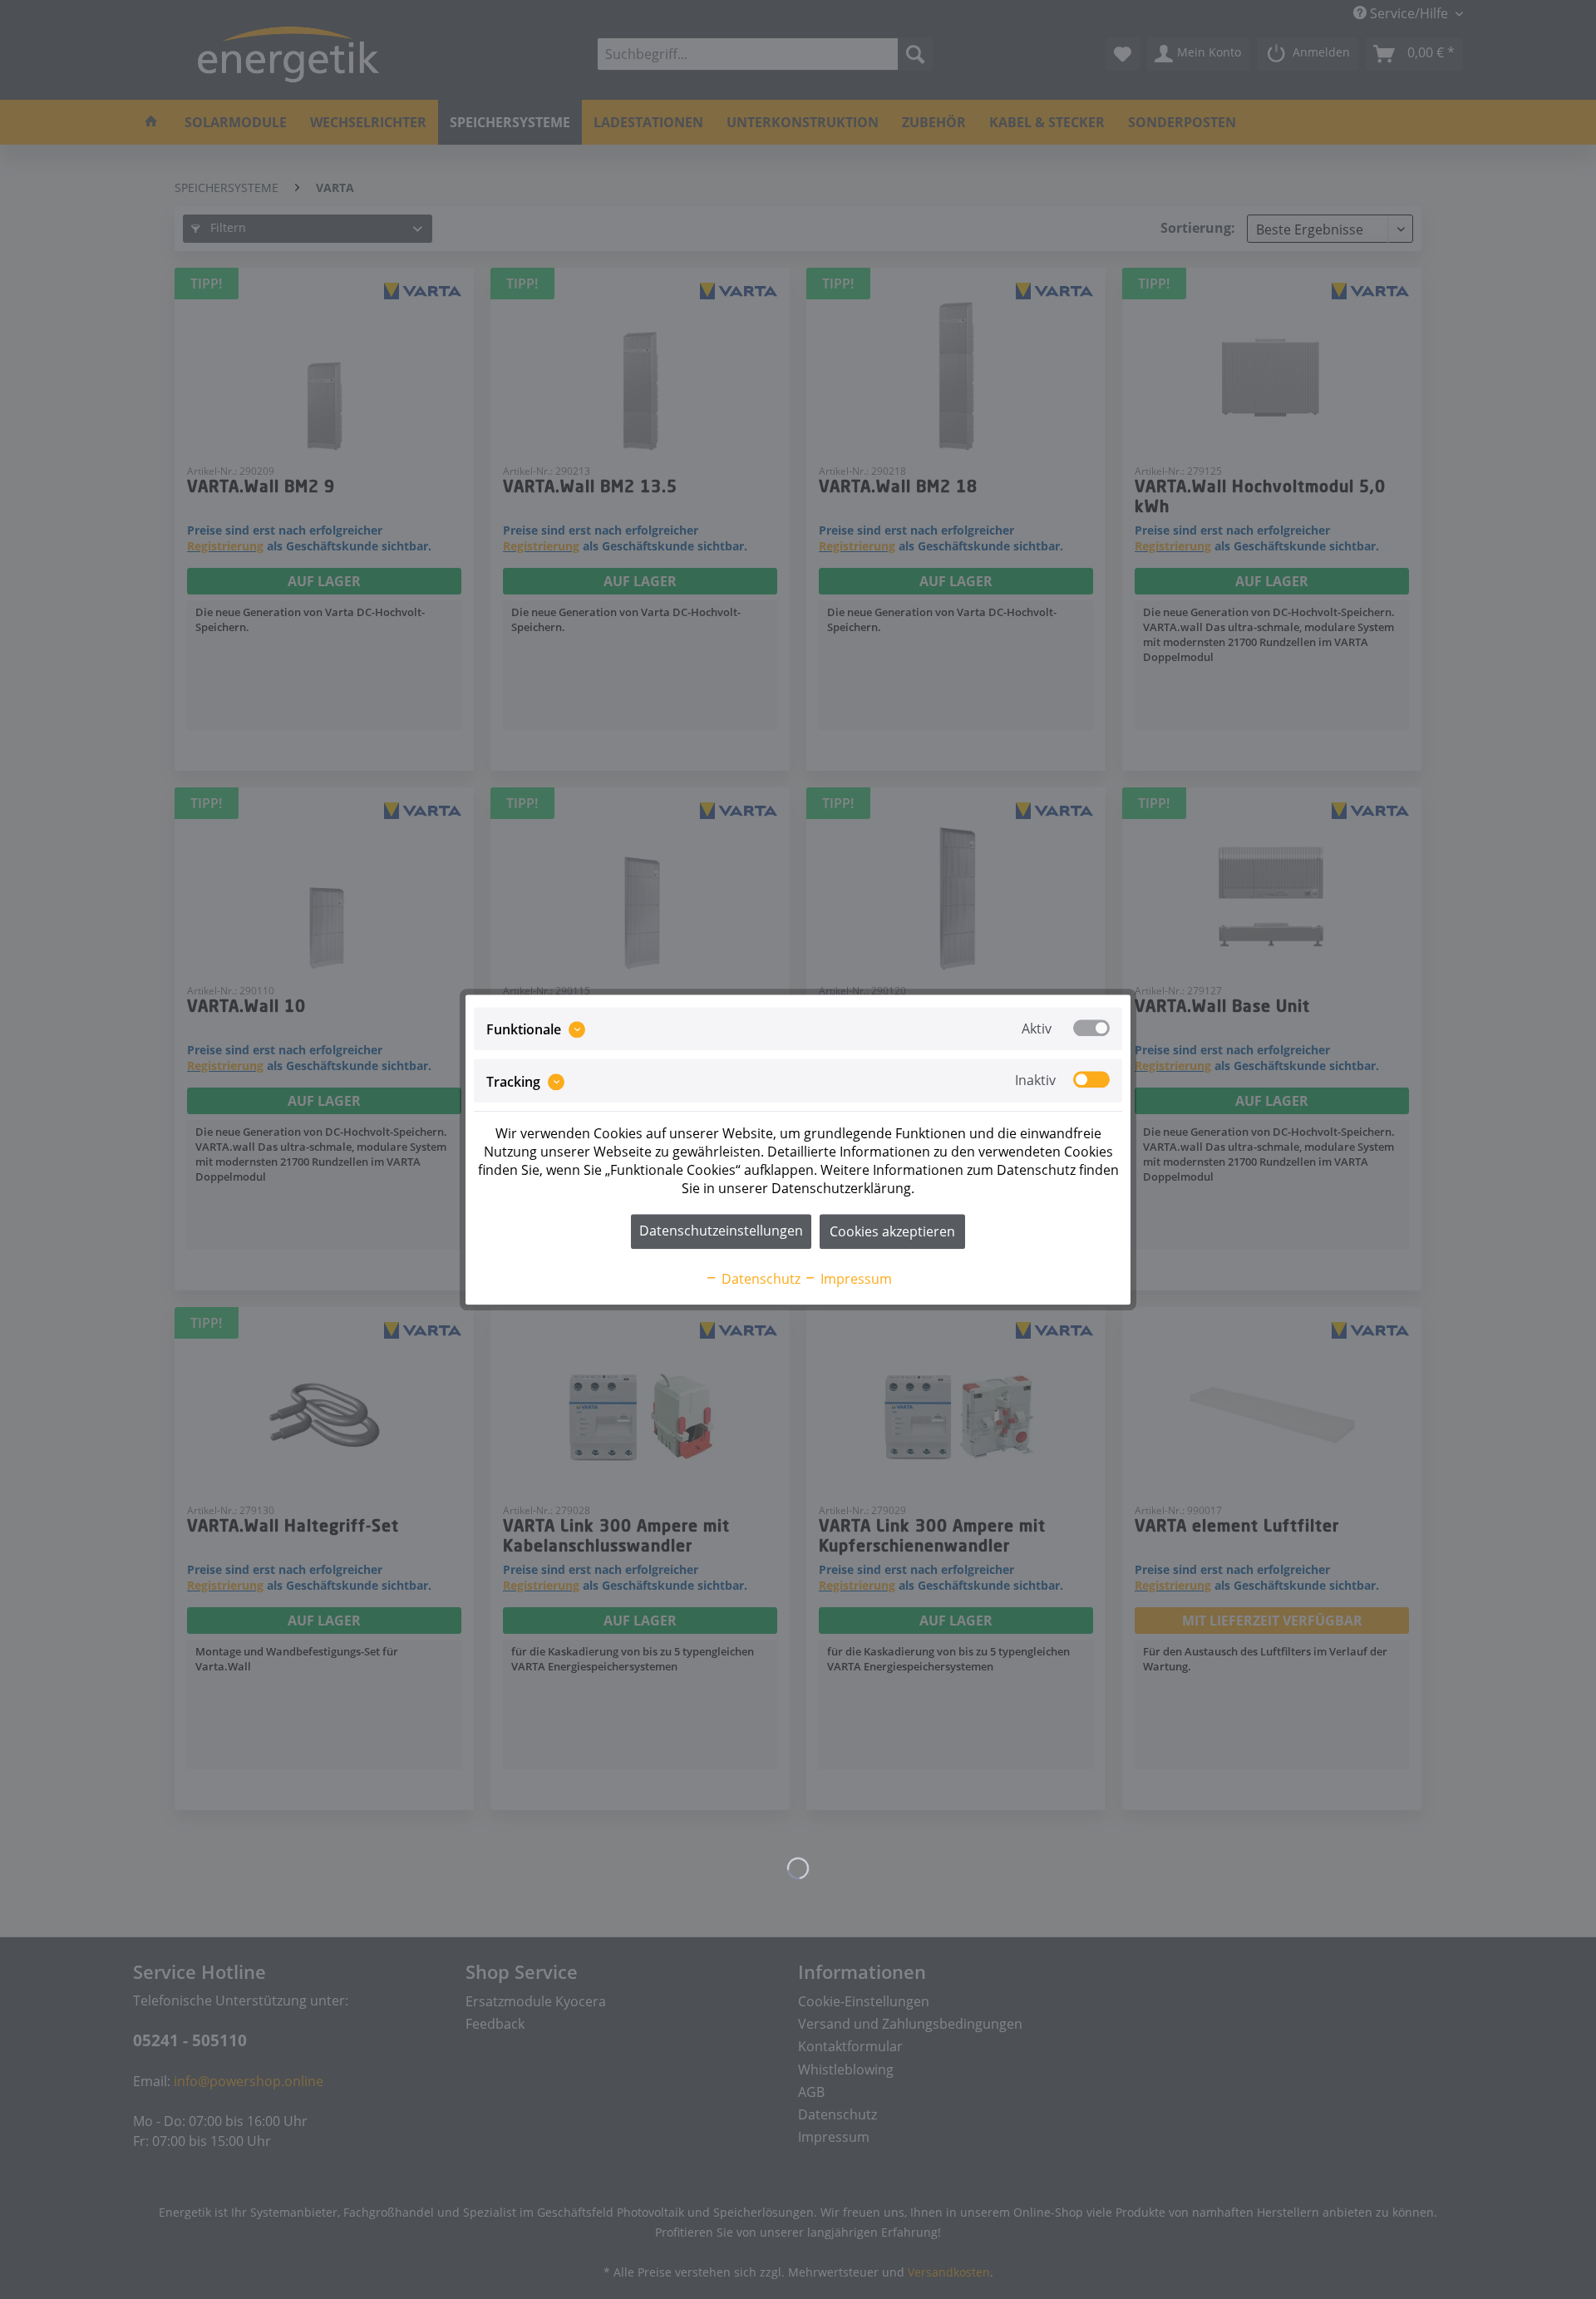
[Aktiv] (1091, 1028)
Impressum (855, 1279)
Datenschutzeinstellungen (721, 1231)
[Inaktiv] (1091, 1080)
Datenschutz (759, 1279)
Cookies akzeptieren (892, 1231)
